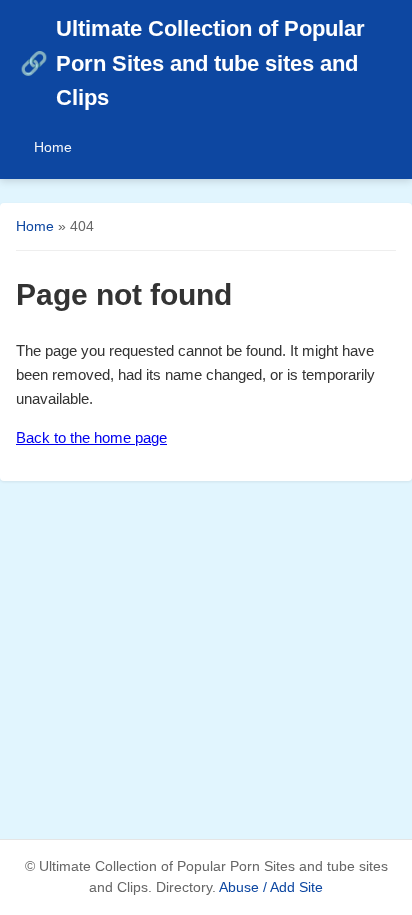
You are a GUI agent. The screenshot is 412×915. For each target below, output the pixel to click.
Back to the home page (91, 437)
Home (53, 147)
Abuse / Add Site (271, 887)
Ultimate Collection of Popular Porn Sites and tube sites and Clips (192, 63)
